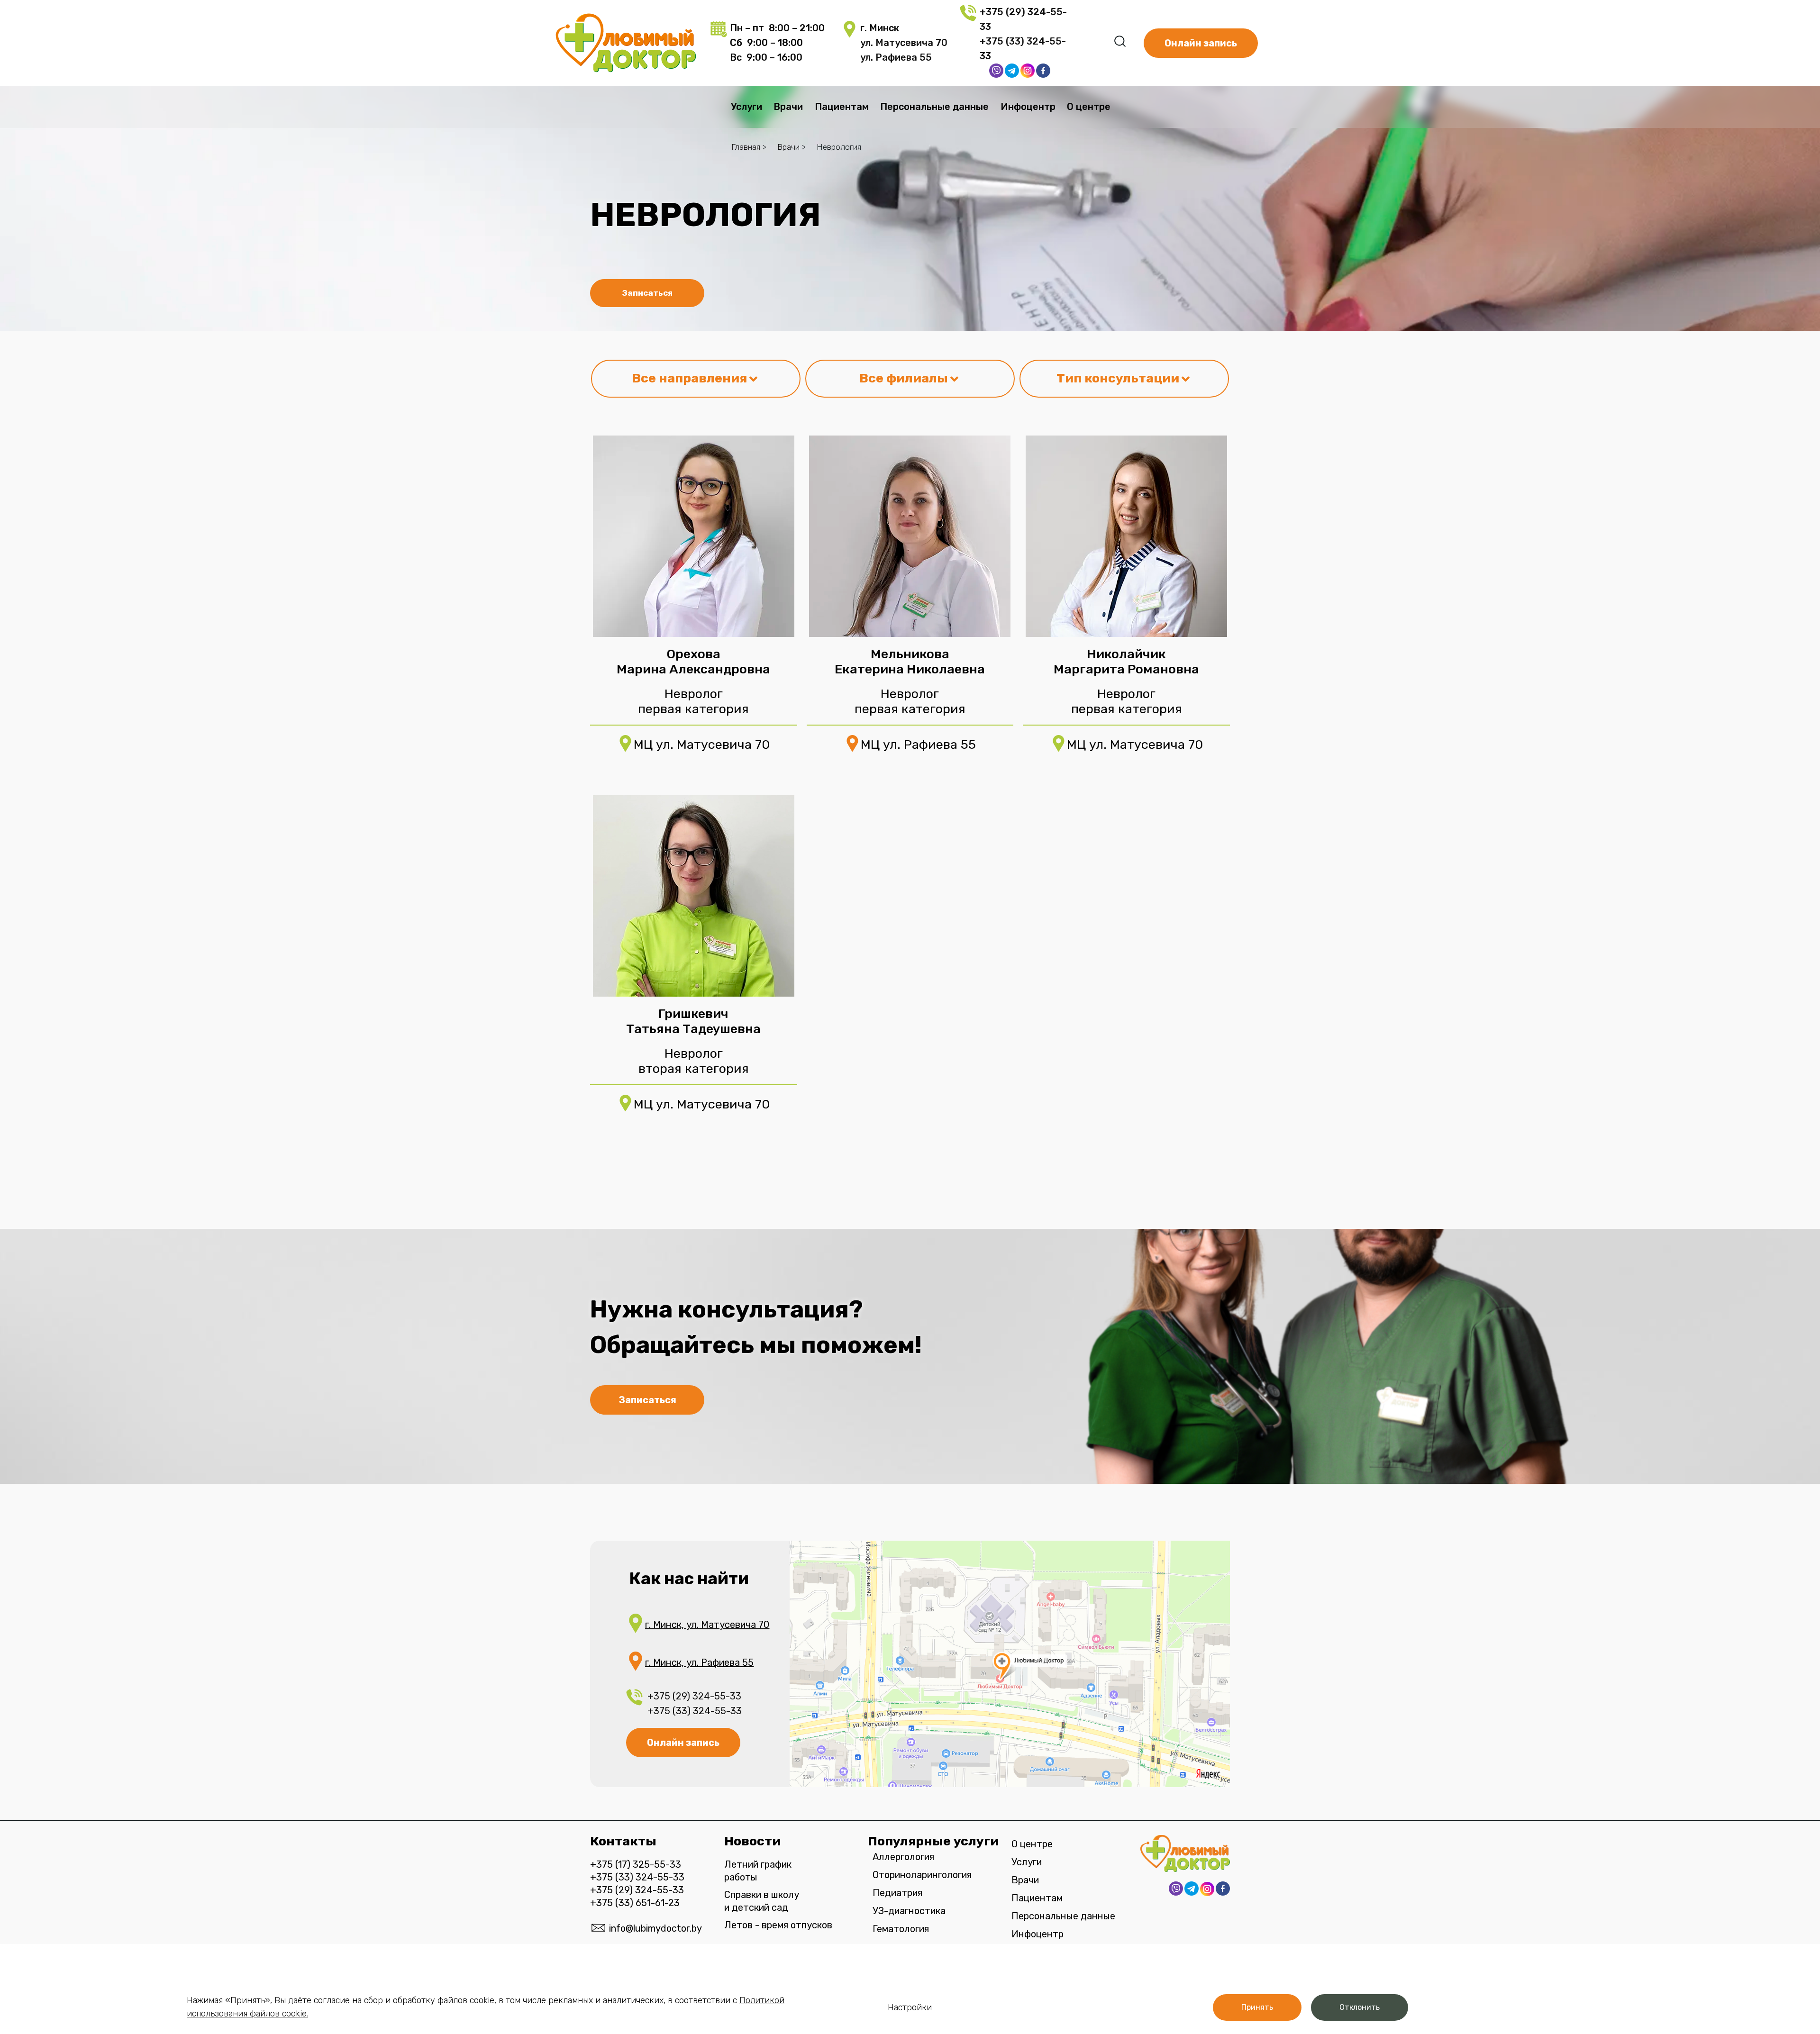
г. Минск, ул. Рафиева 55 (699, 1662)
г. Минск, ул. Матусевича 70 (707, 1625)
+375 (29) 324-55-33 (694, 1696)
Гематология (901, 1929)
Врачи (788, 107)
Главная (746, 147)
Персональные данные (934, 107)
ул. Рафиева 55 (896, 57)
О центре (1089, 107)
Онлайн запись (683, 1743)
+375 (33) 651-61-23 (635, 1903)
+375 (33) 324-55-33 (696, 1711)
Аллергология (903, 1857)
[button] (1257, 2007)
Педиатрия (897, 1893)
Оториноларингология (922, 1875)
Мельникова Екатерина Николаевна (910, 662)
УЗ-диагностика (909, 1911)
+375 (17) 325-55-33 (636, 1864)
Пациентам (842, 107)
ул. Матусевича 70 (904, 43)
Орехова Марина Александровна (693, 662)
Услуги (746, 107)
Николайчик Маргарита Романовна (1126, 662)
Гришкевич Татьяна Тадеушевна (693, 1021)
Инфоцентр (1028, 107)
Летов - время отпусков (778, 1925)
